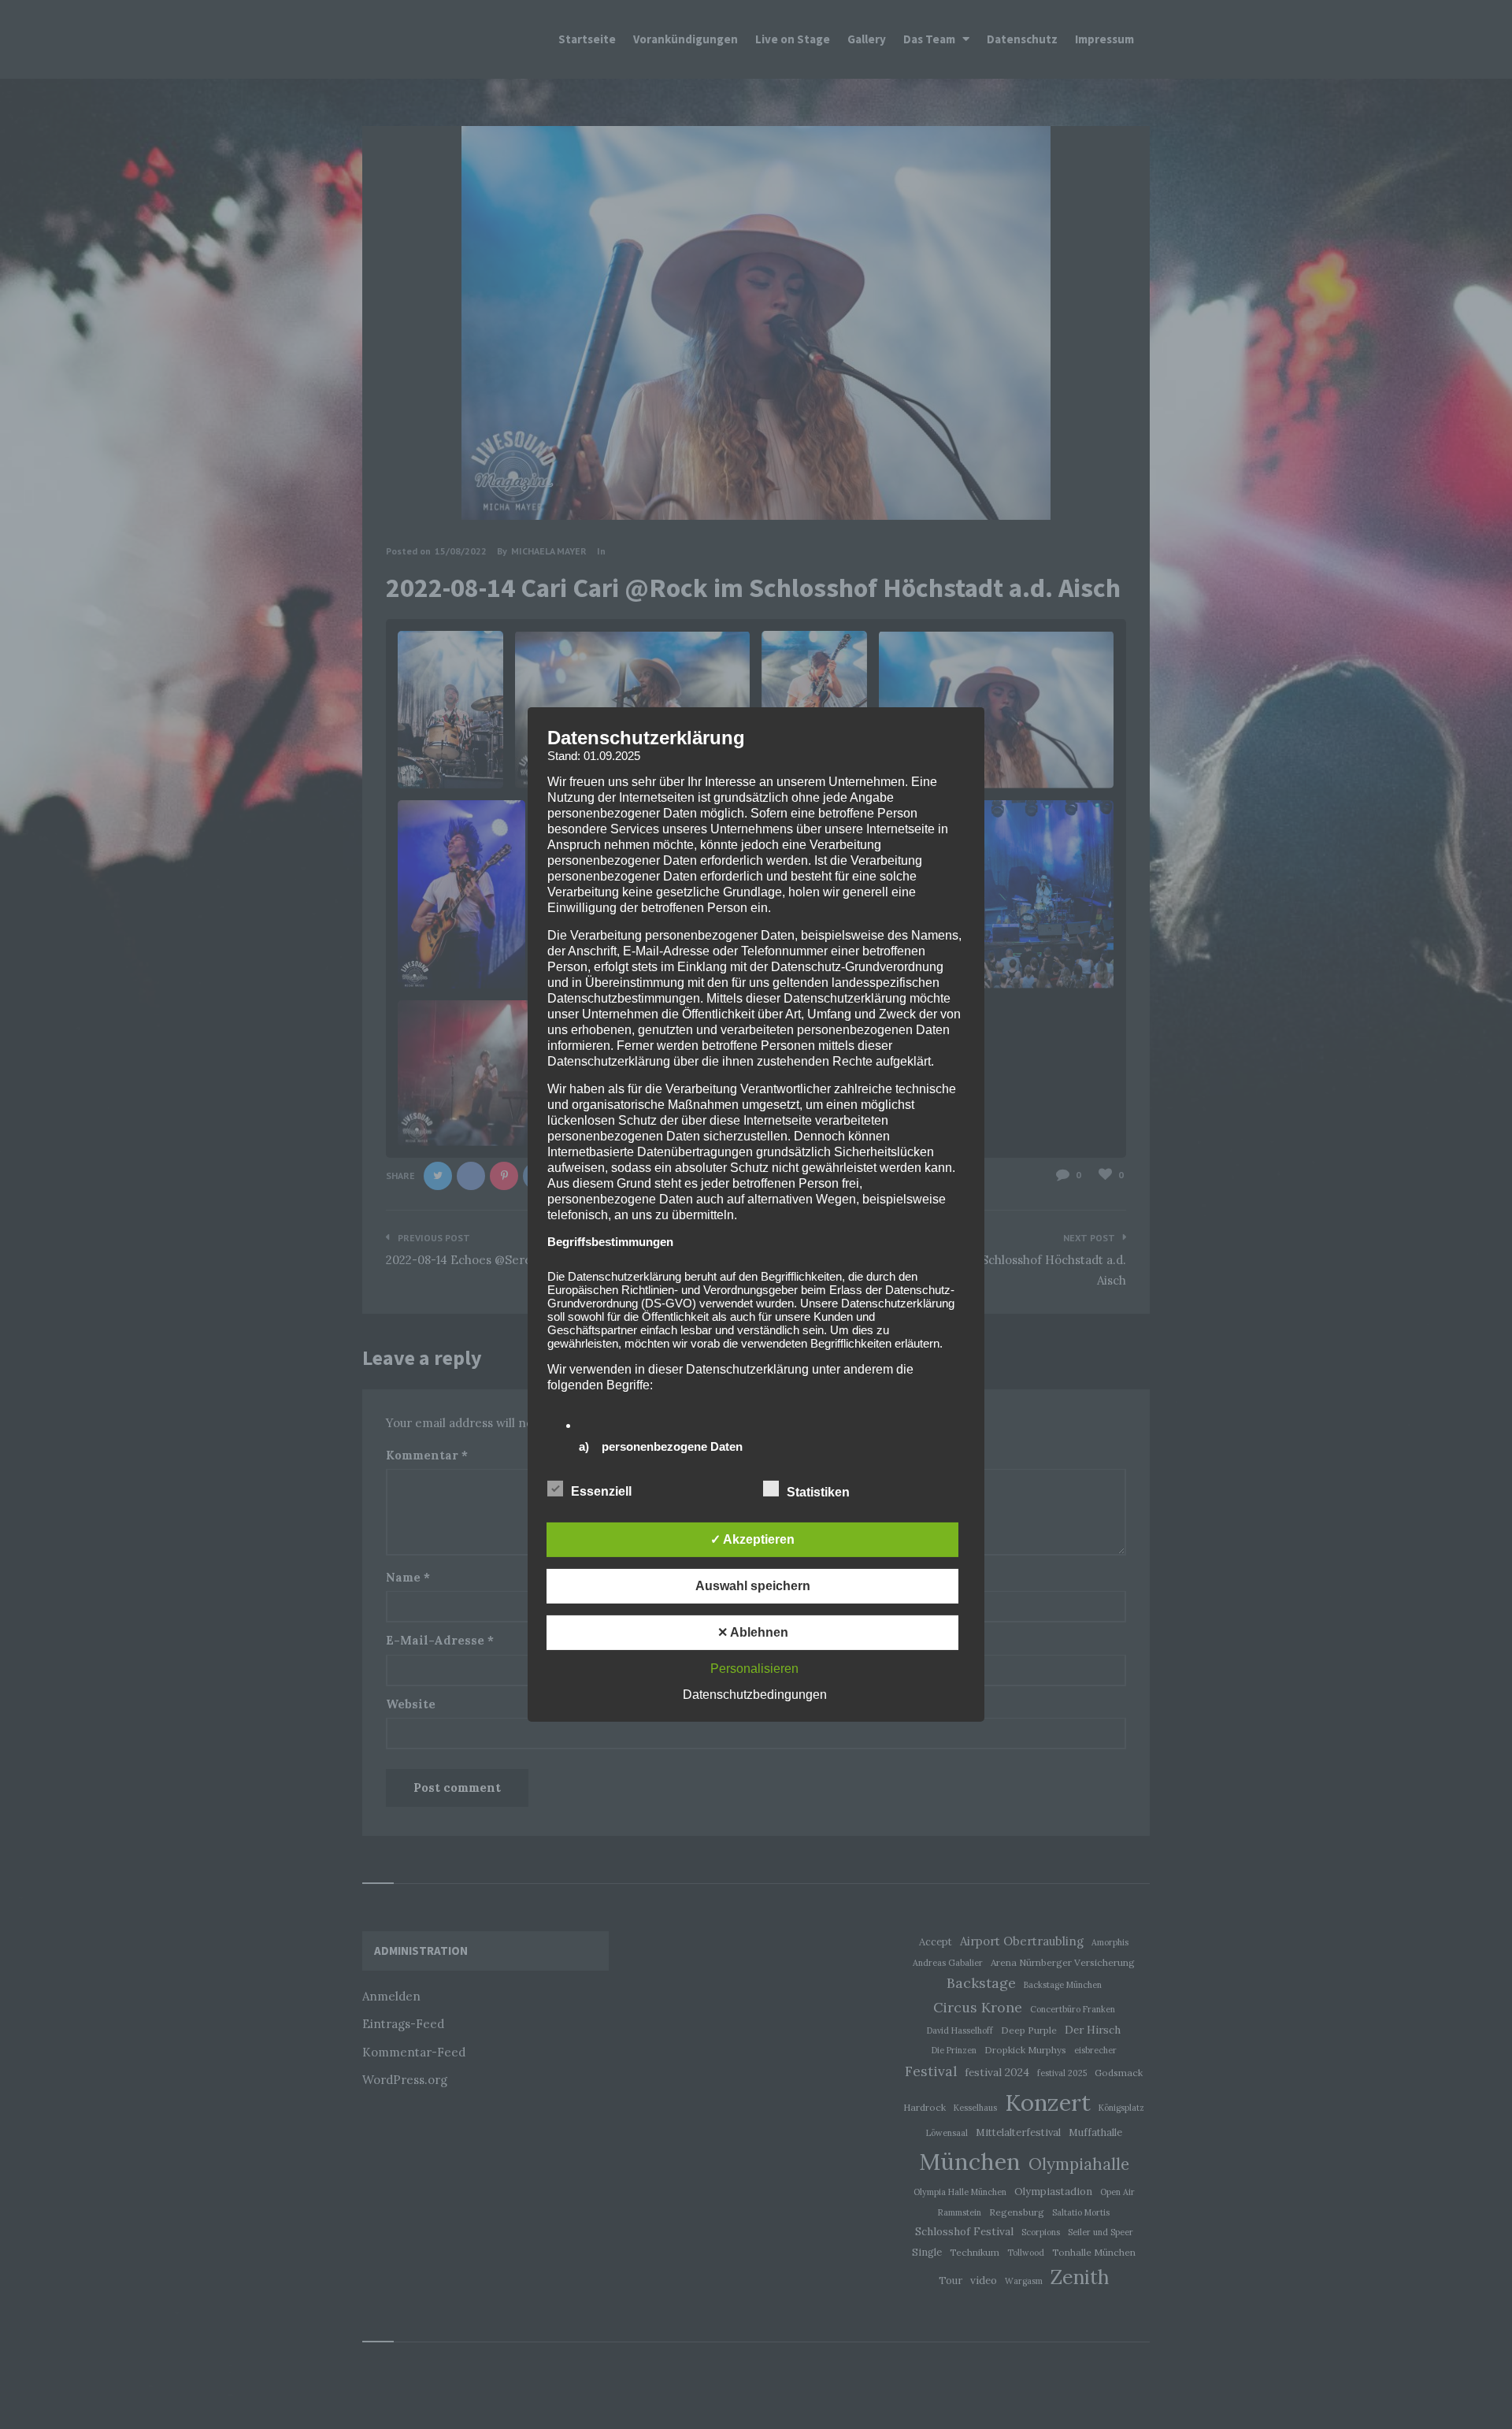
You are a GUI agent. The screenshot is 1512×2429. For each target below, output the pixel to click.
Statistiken (820, 1492)
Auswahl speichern (753, 1586)
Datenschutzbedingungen (755, 1695)
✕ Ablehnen (753, 1632)
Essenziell (603, 1491)
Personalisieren (754, 1669)
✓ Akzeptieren (752, 1539)
